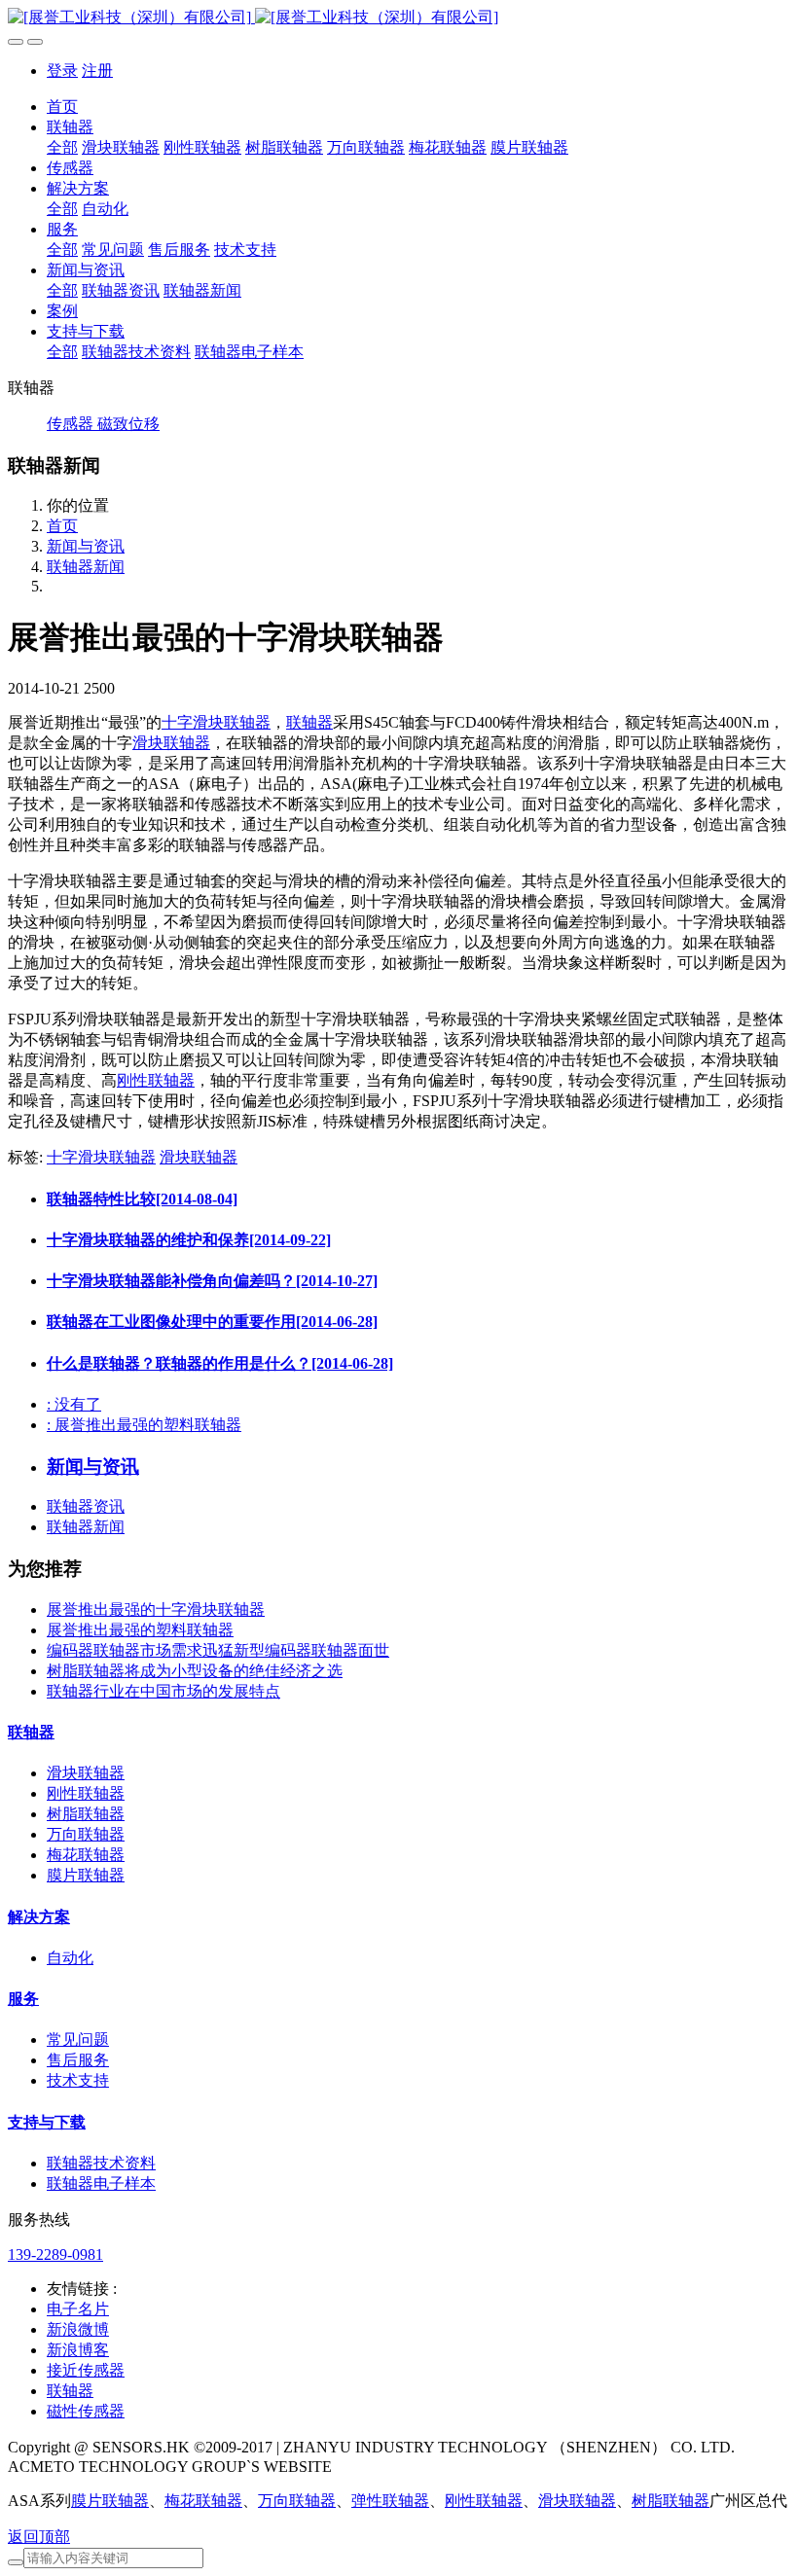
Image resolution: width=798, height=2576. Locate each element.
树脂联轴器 (86, 1814)
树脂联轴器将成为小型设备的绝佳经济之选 (195, 1671)
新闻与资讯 (86, 546)
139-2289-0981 (55, 2254)
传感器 (72, 424)
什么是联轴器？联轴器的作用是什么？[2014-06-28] (220, 1363)
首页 (62, 107)
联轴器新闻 (86, 567)
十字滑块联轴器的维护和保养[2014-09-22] (189, 1240)
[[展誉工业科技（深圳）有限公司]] (399, 18)
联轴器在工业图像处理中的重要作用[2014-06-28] (212, 1322)
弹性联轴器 (390, 2501)
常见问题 (78, 2039)
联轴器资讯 (86, 1506)
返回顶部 (39, 2537)
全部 (62, 147)
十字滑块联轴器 (216, 722)
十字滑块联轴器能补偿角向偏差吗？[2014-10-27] (212, 1281)
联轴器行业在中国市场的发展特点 (163, 1691)
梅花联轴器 (86, 1855)
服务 (23, 1999)
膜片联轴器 (86, 1875)
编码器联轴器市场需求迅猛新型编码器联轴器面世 (218, 1650)
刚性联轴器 (156, 1080)
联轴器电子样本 (101, 2183)
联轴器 (309, 722)
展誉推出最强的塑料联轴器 (140, 1630)
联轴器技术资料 (101, 2163)
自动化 (70, 1958)
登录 (62, 71)
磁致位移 (128, 424)
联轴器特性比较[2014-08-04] (142, 1199)
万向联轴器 (86, 1834)
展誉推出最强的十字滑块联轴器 (156, 1610)
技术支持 (78, 2080)
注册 (97, 71)
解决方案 (39, 1917)
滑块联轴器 (171, 743)
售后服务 (78, 2060)
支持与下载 (47, 2122)
